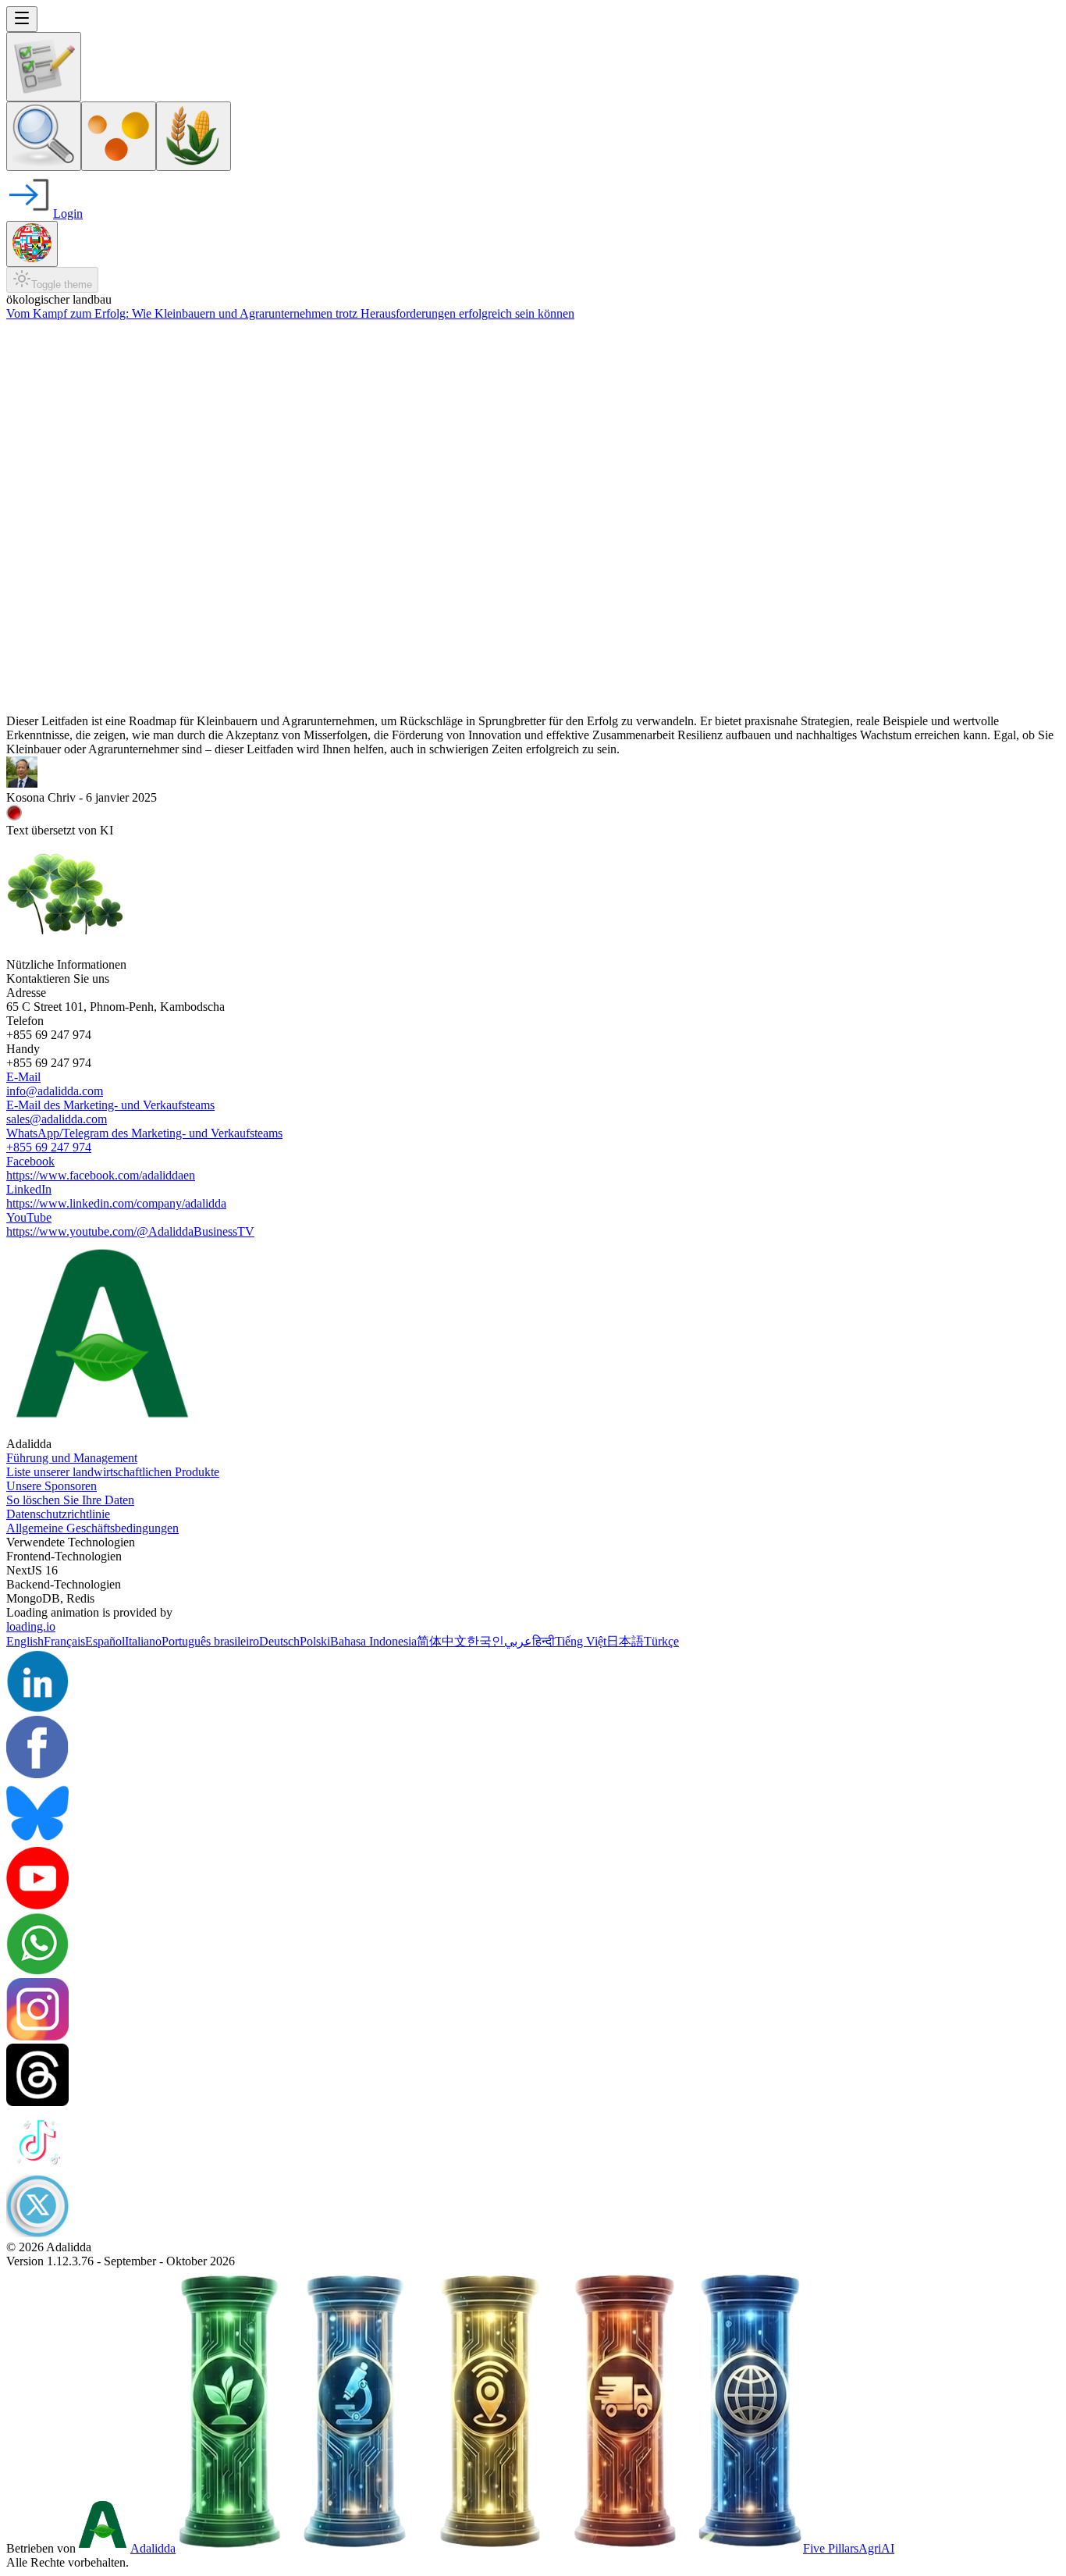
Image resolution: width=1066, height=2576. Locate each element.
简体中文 (442, 1641)
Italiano (143, 1641)
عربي (518, 1641)
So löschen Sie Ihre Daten (70, 1500)
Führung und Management (72, 1458)
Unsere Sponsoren (52, 1486)
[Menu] (22, 19)
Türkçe (661, 1641)
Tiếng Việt (581, 1641)
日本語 (625, 1641)
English (25, 1641)
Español (105, 1641)
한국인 (485, 1641)
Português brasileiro (210, 1641)
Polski (315, 1641)
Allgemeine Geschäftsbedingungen (92, 1528)
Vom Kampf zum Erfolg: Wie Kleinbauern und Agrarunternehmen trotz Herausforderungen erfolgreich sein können (290, 313)
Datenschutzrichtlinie (58, 1514)
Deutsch (279, 1641)
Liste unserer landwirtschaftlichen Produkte (113, 1472)
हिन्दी (544, 1641)
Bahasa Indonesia (373, 1641)
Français (64, 1641)
